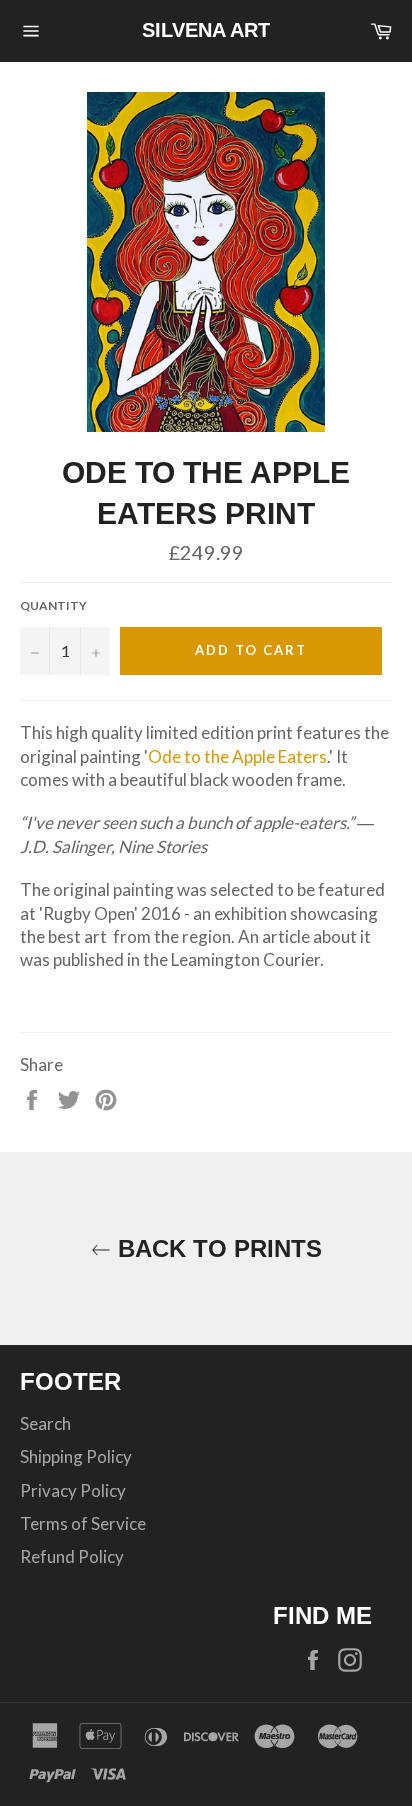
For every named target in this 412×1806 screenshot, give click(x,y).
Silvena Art (206, 30)
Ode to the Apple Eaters (237, 756)
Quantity (53, 605)
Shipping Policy (76, 1456)
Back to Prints (216, 1248)
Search (45, 1423)
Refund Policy (72, 1556)
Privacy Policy (73, 1490)
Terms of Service (83, 1523)
